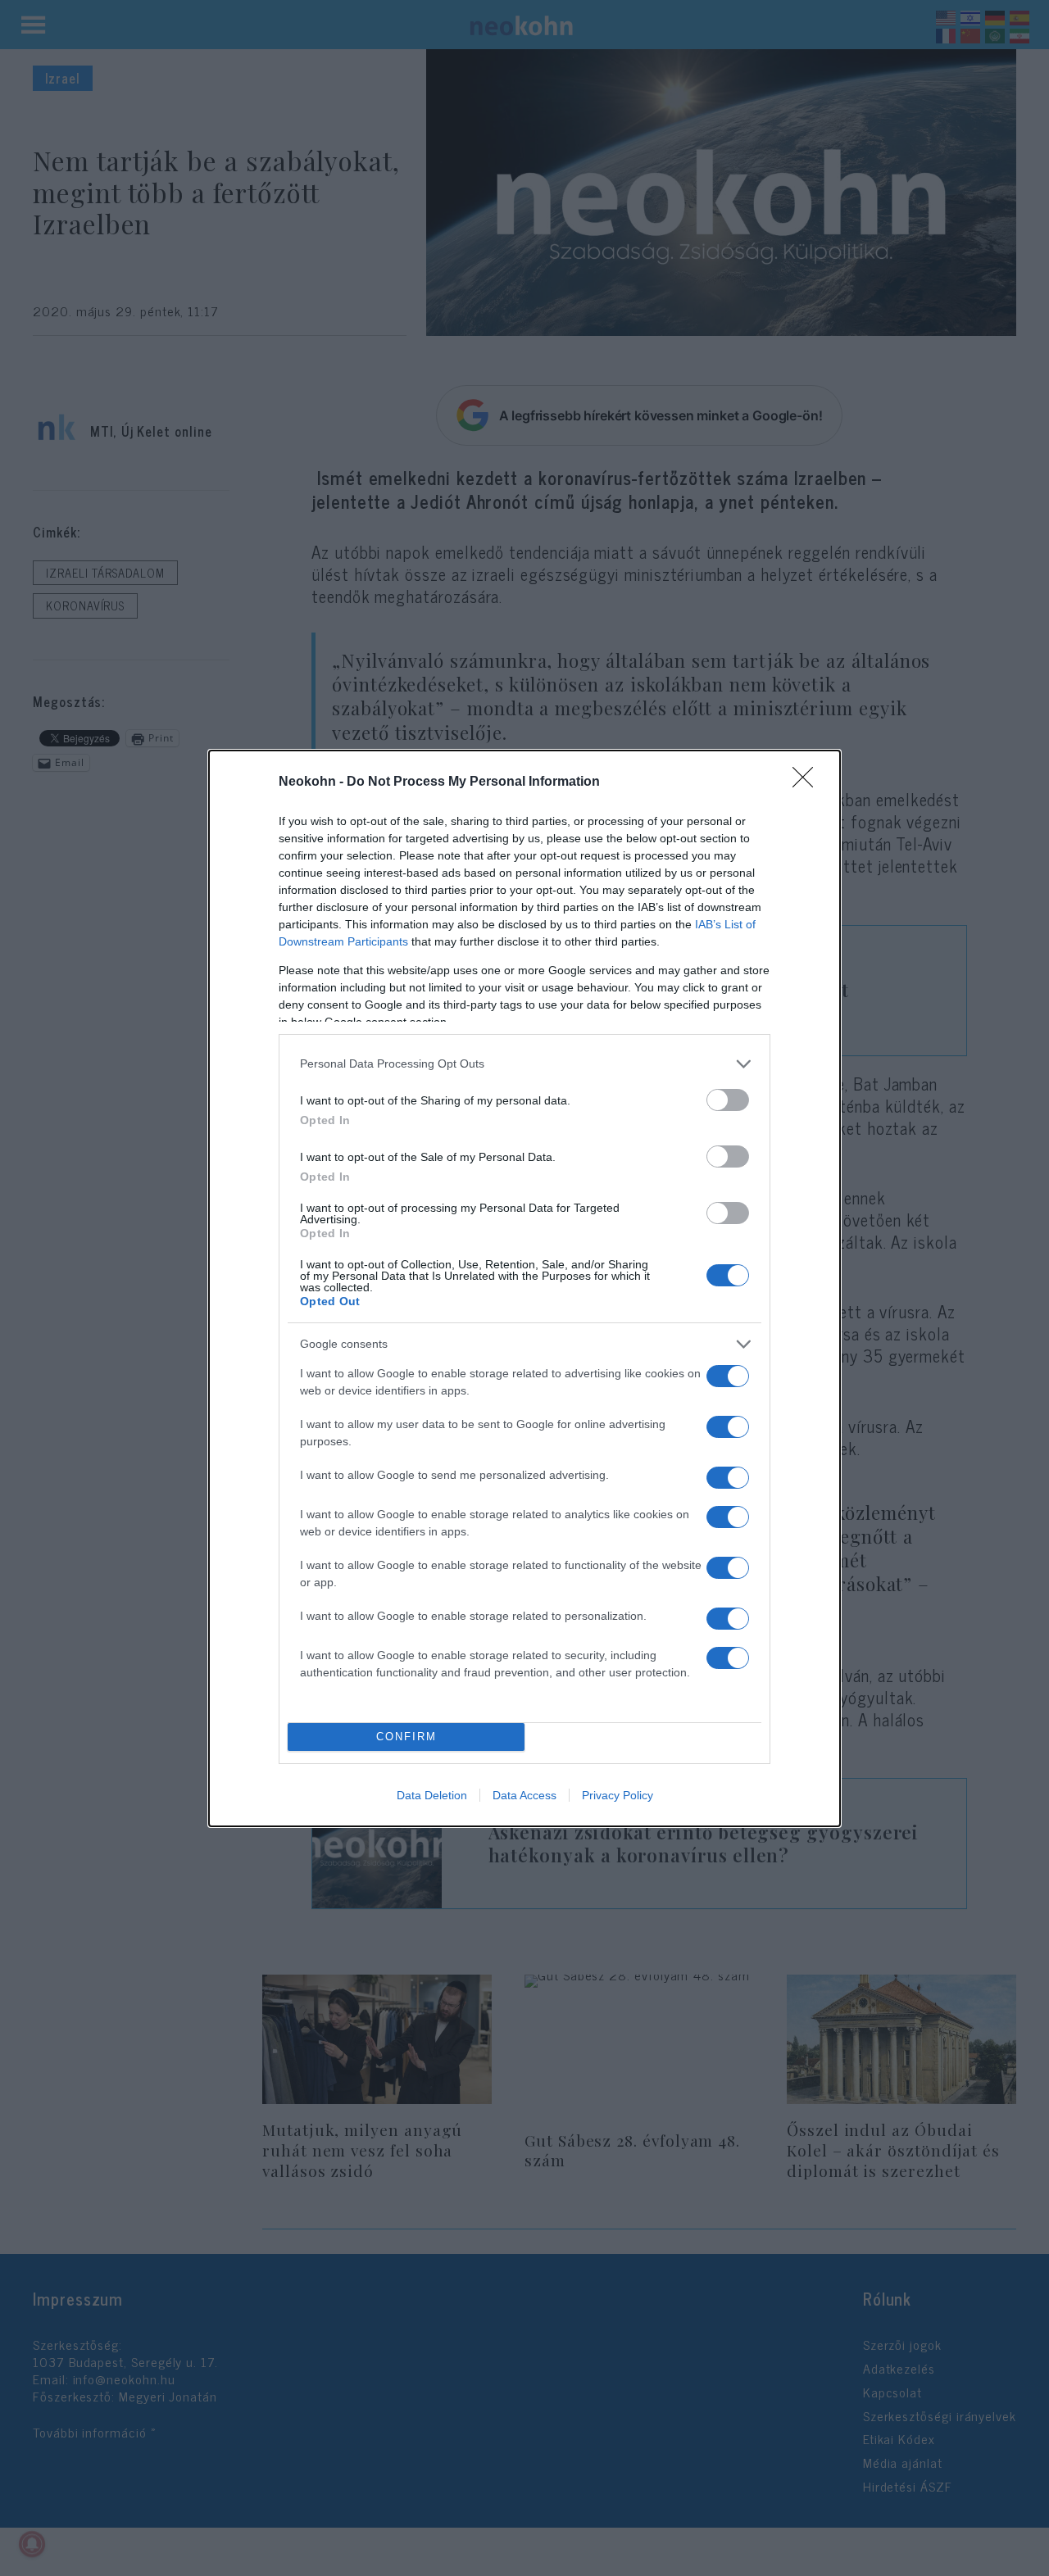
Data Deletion (432, 1795)
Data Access (524, 1795)
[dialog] (524, 1288)
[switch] (728, 1100)
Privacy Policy (618, 1795)
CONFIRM (406, 1737)
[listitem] (524, 1064)
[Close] (808, 782)
